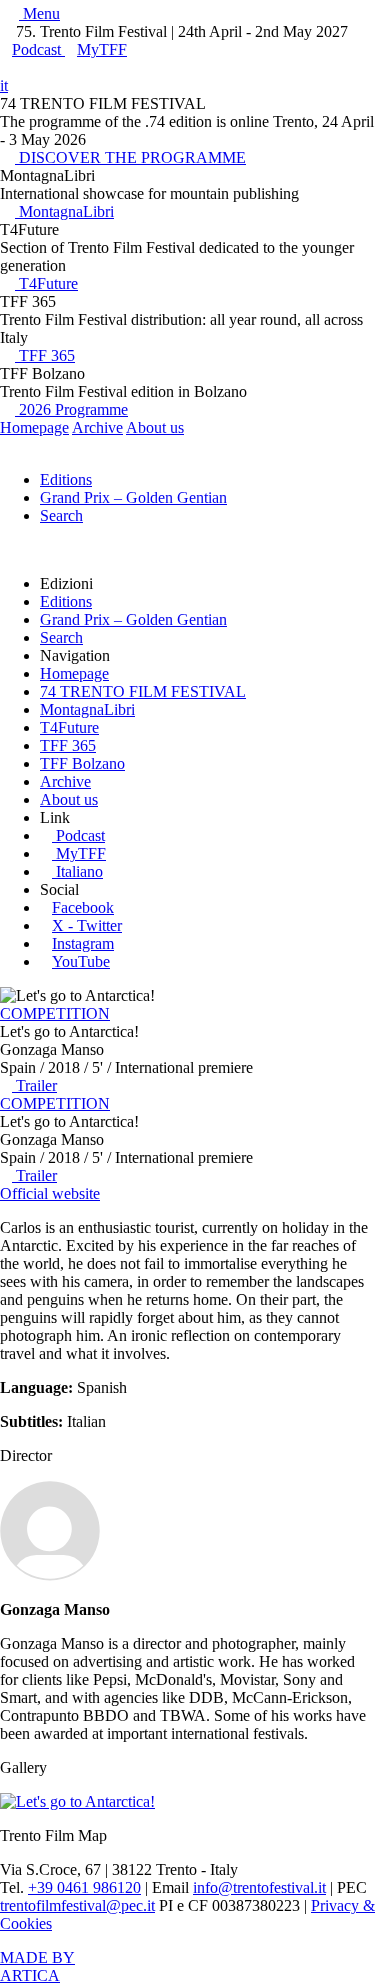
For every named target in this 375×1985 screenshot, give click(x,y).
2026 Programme (71, 409)
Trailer (34, 1085)
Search (61, 515)
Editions (66, 479)
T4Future (46, 283)
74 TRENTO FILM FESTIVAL (143, 691)
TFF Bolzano (82, 763)
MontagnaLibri (64, 211)
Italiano (79, 871)
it (4, 85)
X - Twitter (87, 925)
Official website (50, 1193)
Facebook (83, 907)
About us (155, 427)
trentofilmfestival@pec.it (77, 1905)
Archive (97, 427)
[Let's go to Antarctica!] (77, 1801)
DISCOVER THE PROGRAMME (130, 157)
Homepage (34, 427)
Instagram (83, 943)
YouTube (81, 961)
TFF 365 (45, 355)
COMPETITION (55, 1013)
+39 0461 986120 (84, 1887)
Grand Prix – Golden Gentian (133, 497)
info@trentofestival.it (259, 1887)
